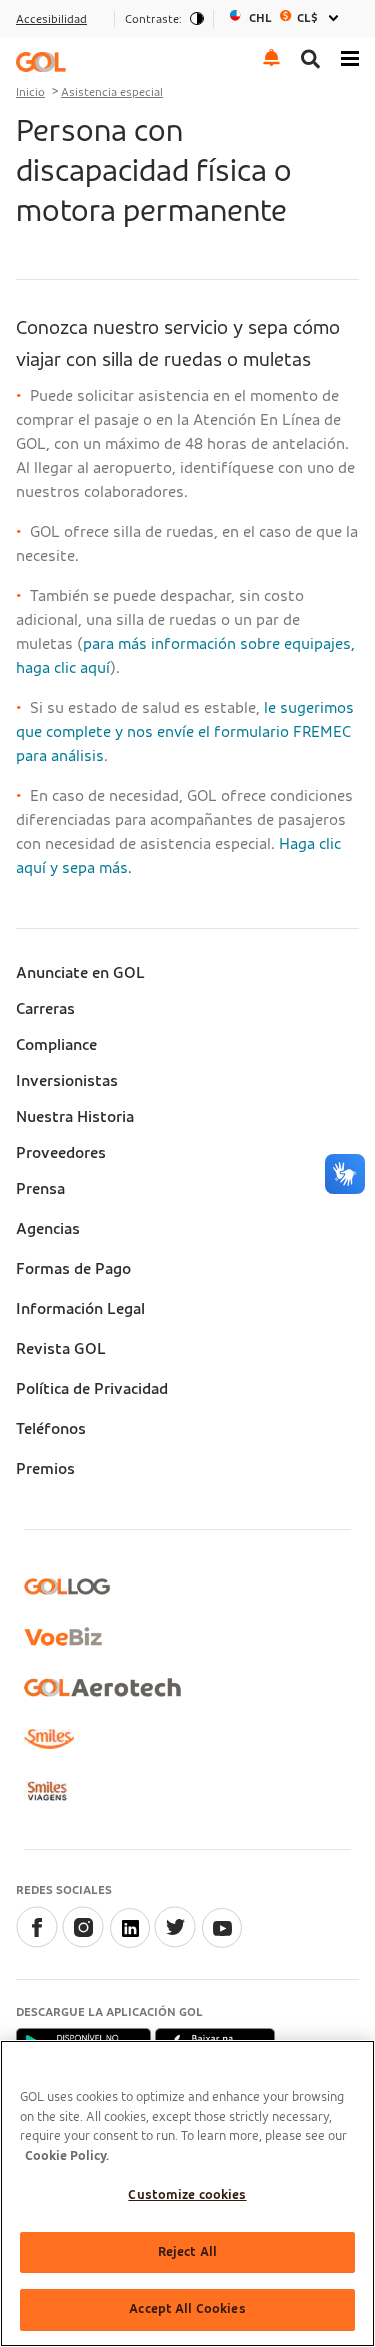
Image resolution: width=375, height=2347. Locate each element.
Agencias (48, 1229)
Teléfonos (51, 1429)
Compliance (56, 1045)
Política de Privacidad (92, 1389)
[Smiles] (49, 1739)
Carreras (45, 1009)
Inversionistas (67, 1081)
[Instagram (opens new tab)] (83, 1943)
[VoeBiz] (63, 1636)
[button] (272, 56)
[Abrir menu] (350, 56)
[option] (286, 18)
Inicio (30, 92)
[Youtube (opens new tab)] (221, 1943)
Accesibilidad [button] (51, 19)
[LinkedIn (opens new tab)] (129, 1943)
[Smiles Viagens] (46, 1791)
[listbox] (286, 18)
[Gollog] (67, 1586)
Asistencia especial (112, 92)
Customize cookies (187, 2195)
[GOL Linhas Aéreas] (41, 61)
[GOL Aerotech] (102, 1687)
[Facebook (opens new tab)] (37, 1943)
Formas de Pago (73, 1269)
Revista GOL (61, 1349)
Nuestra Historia (75, 1117)
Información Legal (80, 1309)
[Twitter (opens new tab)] (175, 1943)
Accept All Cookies (187, 2309)
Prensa (40, 1189)
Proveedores (61, 1153)
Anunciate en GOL (80, 973)
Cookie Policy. (67, 2156)
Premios (45, 1469)
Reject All (187, 2252)
